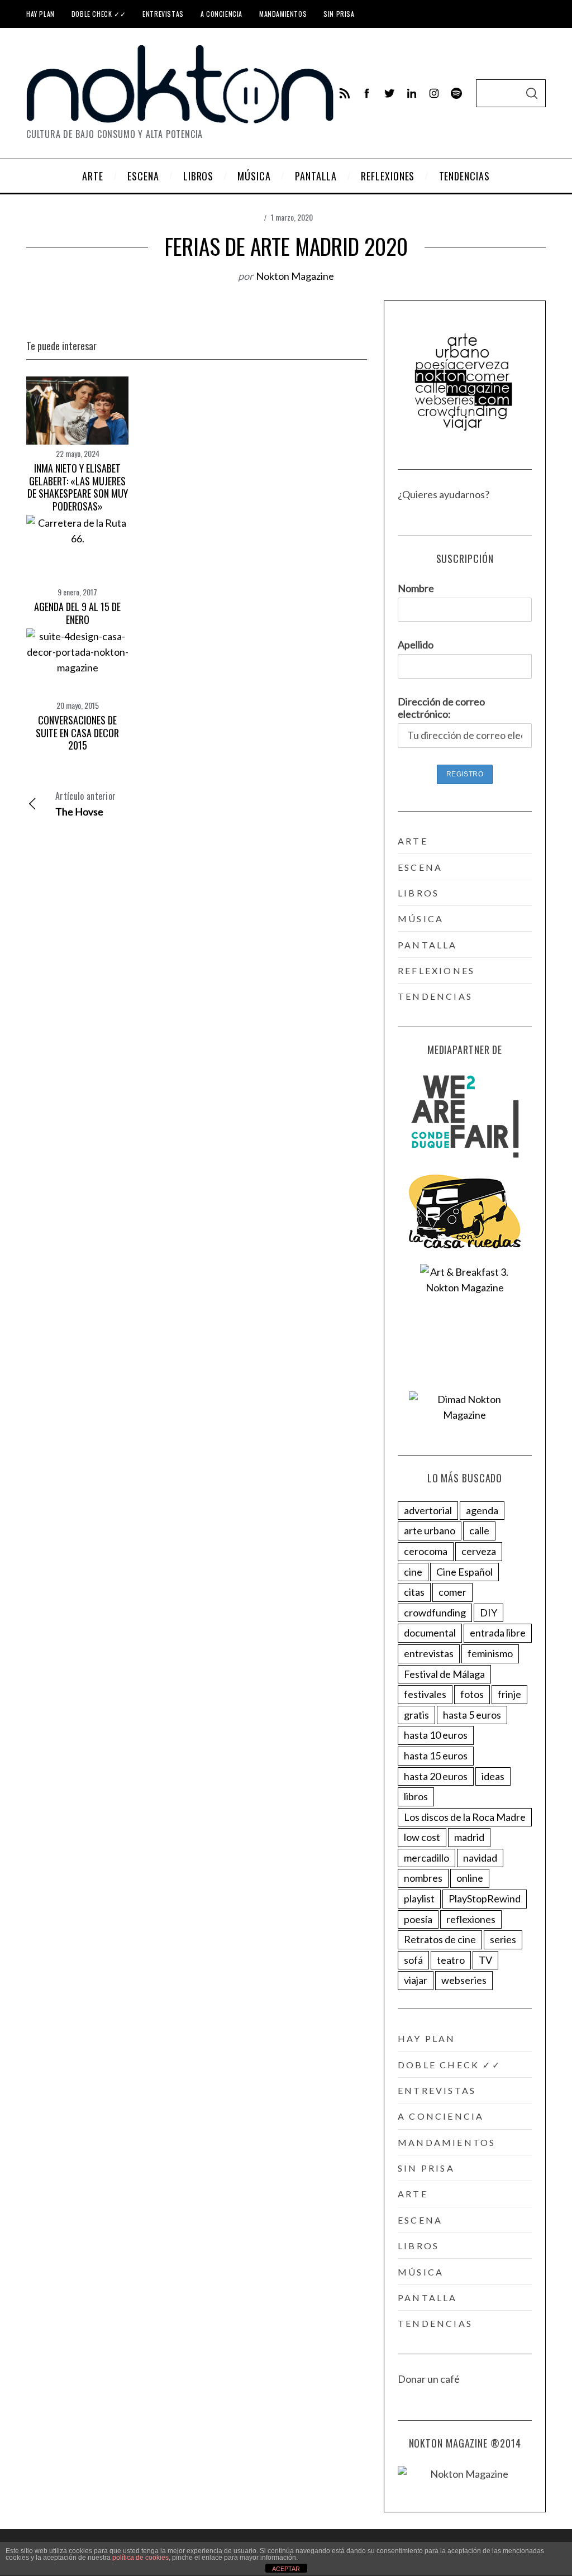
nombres (423, 1878)
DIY (488, 1613)
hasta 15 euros (436, 1756)
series (503, 1939)
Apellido (416, 645)
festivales (425, 1694)
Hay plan (40, 14)
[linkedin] (412, 93)
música (421, 919)
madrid (469, 1837)
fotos (472, 1694)
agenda (482, 1510)
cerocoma (426, 1551)
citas (414, 1592)
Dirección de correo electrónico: (441, 708)
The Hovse (85, 803)
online (470, 1878)
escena (420, 867)
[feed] (345, 93)
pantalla (428, 945)
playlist (419, 1898)
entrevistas (429, 1653)
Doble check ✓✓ (99, 14)
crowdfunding (435, 1613)
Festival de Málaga (444, 1674)
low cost (422, 1837)
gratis (416, 1715)
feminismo (490, 1653)
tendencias (435, 996)
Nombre (416, 588)
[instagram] (434, 93)
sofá (413, 1960)
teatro (451, 1960)
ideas (493, 1776)
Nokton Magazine (295, 276)
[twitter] (389, 93)
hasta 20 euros (436, 1776)
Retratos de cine (440, 1939)
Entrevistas (163, 14)
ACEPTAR (286, 2569)
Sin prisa (339, 14)
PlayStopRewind (485, 1898)
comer (452, 1592)
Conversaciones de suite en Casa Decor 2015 (77, 733)
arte (413, 841)
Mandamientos (283, 14)
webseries (464, 1980)
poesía (418, 1919)
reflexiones (436, 970)
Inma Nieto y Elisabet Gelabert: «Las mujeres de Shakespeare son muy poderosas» (78, 487)
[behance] (456, 93)
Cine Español (464, 1572)
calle (479, 1530)
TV (485, 1960)
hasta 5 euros (472, 1715)
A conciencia (221, 14)
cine (413, 1572)
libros (418, 893)
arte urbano (430, 1530)
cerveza (479, 1551)
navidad (480, 1858)
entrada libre (498, 1633)
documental (430, 1633)
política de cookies (140, 2558)
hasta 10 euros (436, 1735)
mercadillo (426, 1858)
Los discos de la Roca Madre (465, 1817)
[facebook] (367, 93)
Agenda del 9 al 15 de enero (77, 613)
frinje (509, 1694)
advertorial (428, 1510)
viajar (416, 1980)
